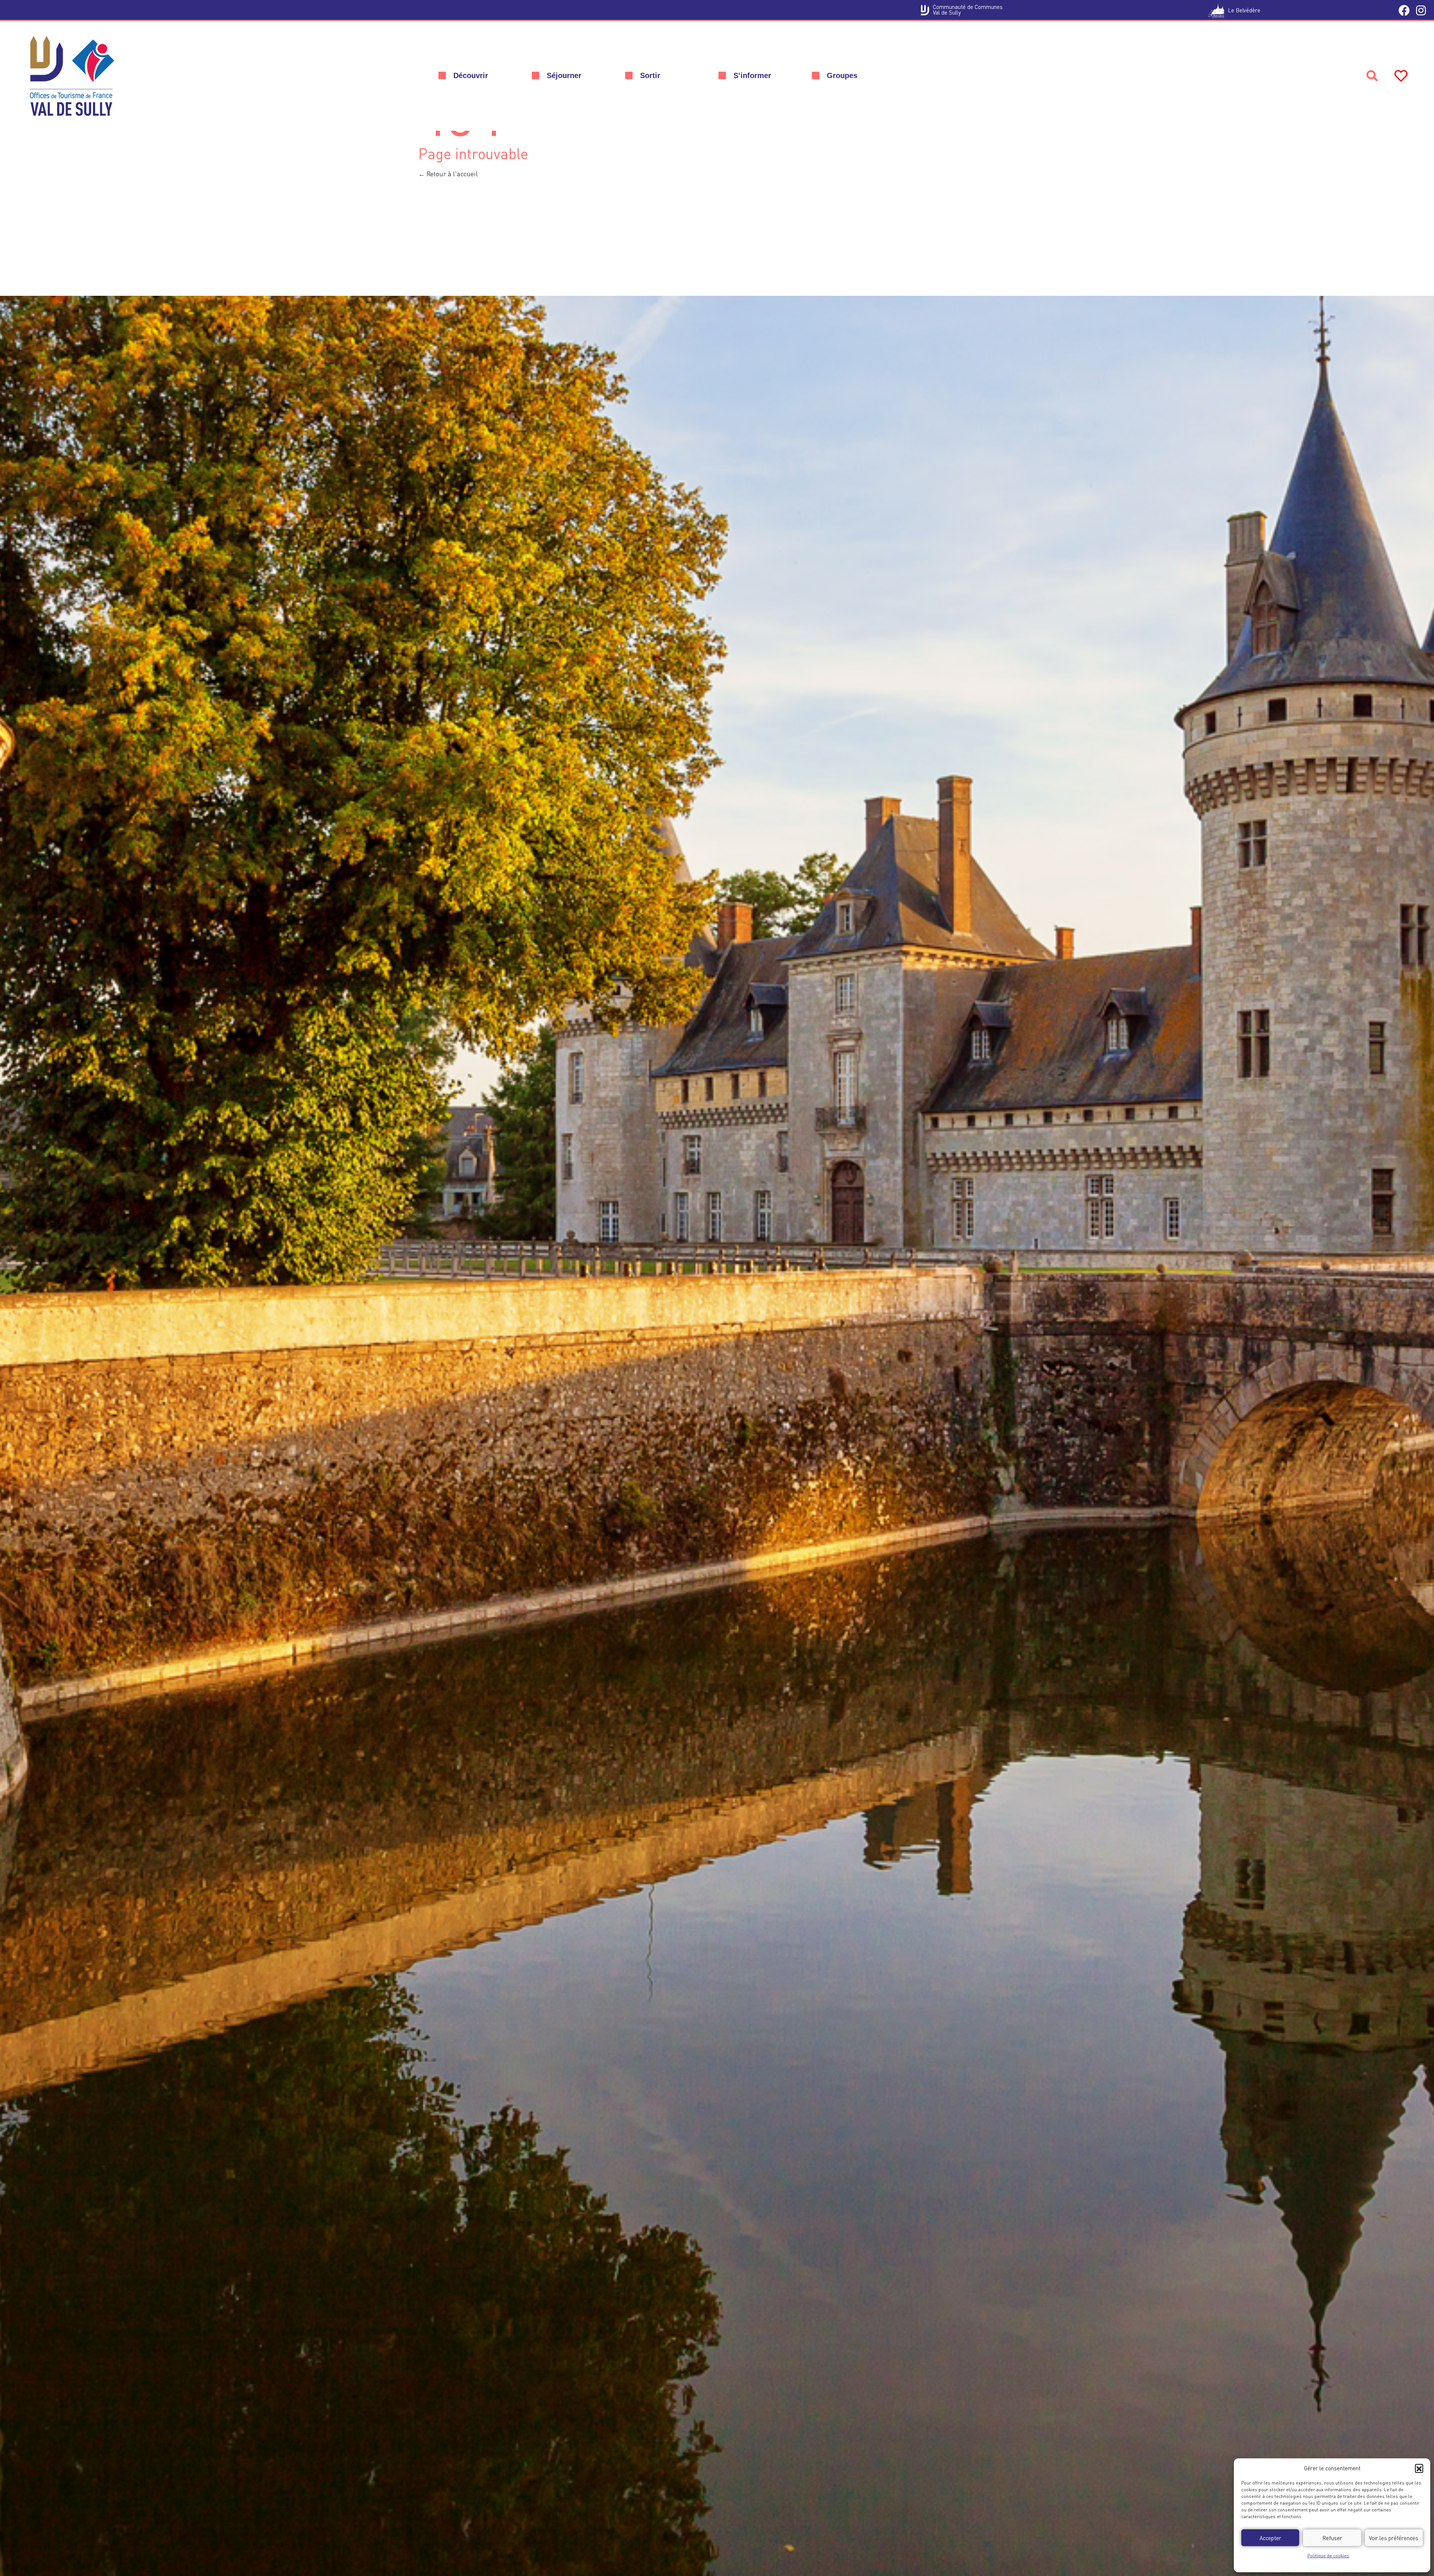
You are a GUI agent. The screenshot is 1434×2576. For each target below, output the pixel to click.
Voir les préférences (1394, 2538)
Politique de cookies (1328, 2556)
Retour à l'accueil (451, 174)
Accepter (1270, 2538)
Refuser (1332, 2538)
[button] (1419, 2468)
